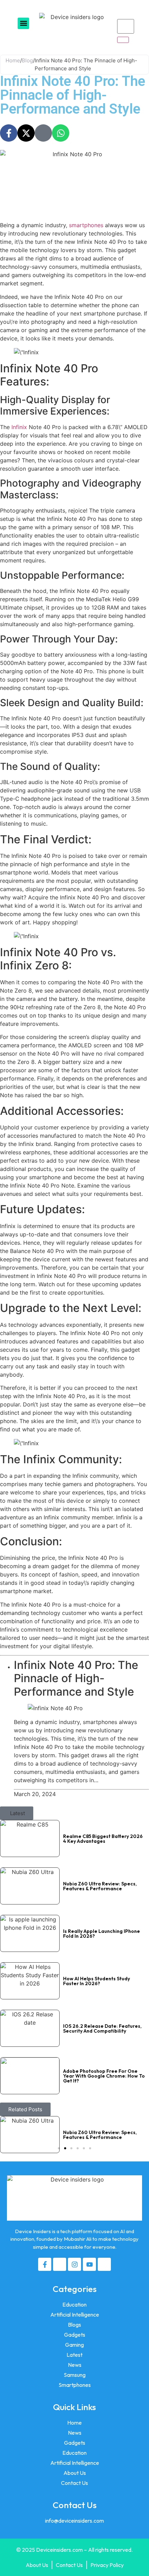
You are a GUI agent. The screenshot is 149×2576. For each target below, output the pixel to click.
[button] (23, 23)
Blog (27, 60)
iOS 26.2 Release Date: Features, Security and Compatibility (102, 2028)
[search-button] (123, 40)
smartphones (86, 225)
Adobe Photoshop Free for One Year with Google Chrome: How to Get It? (104, 2076)
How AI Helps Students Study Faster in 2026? (97, 1981)
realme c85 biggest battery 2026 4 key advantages (103, 1839)
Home (13, 60)
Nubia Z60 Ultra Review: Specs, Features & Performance (100, 1886)
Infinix (19, 427)
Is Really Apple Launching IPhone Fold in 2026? (102, 1934)
